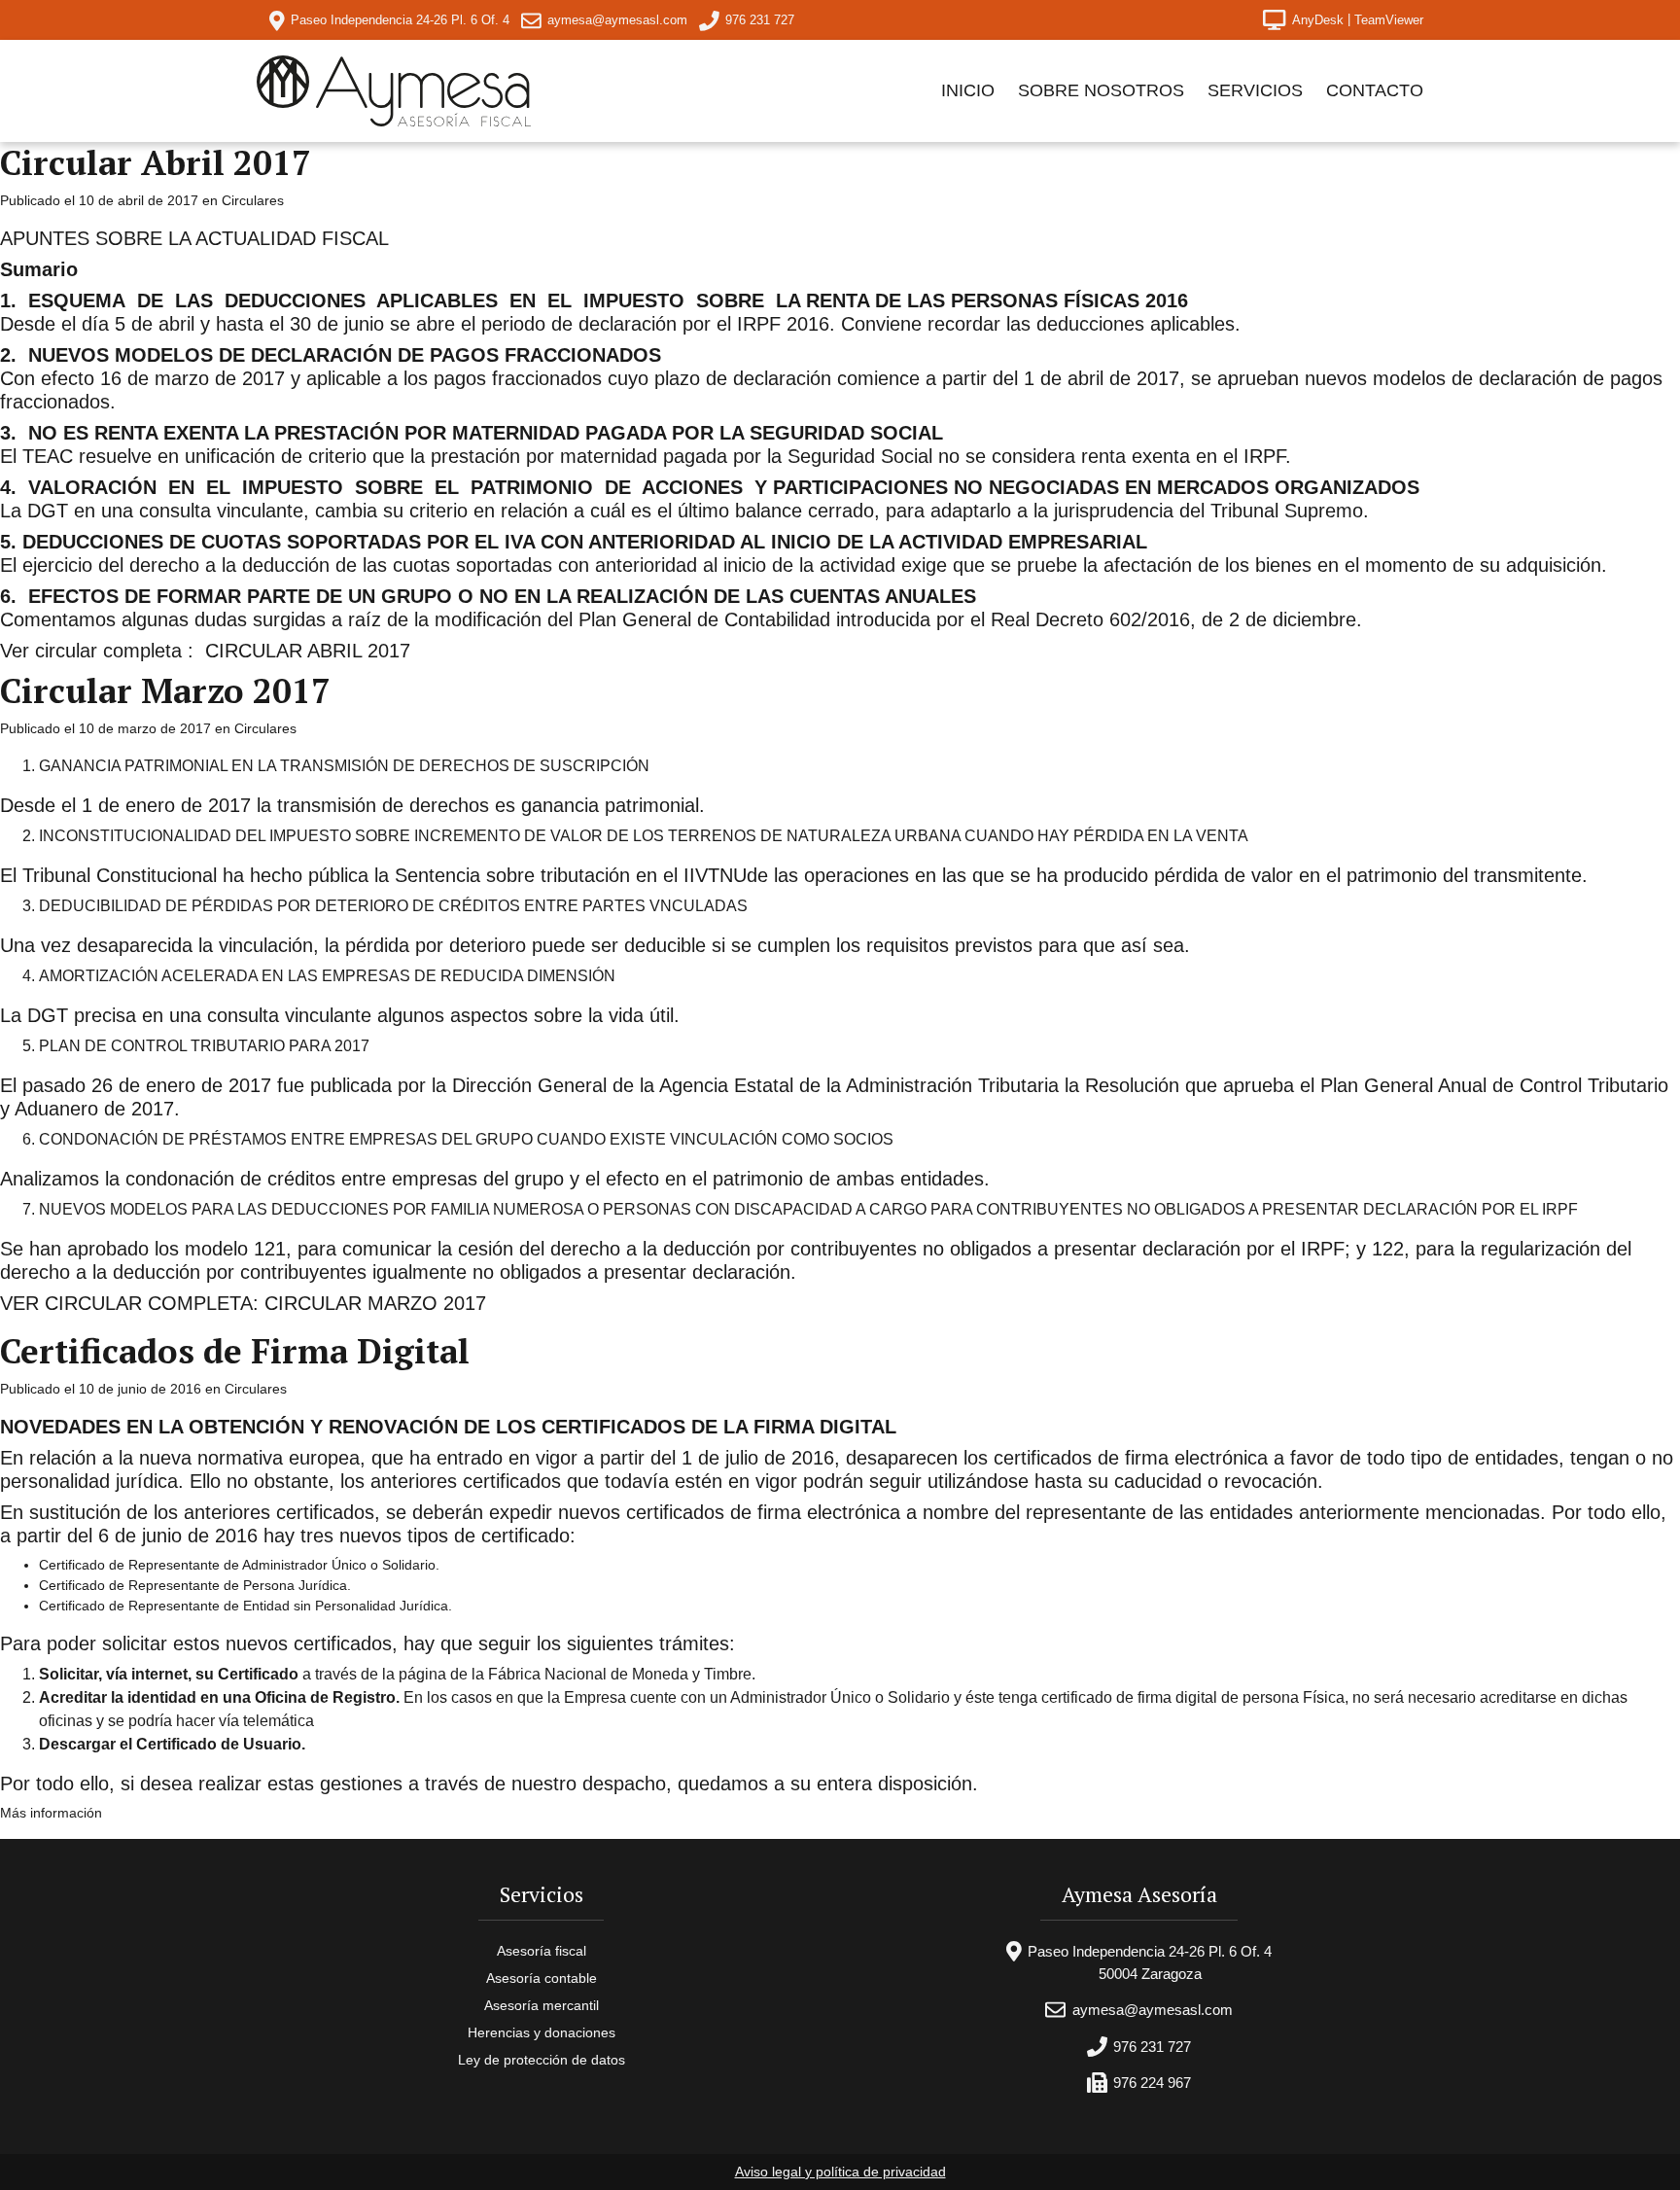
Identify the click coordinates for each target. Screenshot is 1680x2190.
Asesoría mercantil (542, 2005)
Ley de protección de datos (542, 2060)
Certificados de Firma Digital (235, 1351)
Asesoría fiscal (542, 1951)
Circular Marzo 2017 (165, 690)
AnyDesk (1318, 20)
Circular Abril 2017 (156, 162)
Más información (51, 1813)
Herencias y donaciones (542, 2032)
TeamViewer (1389, 20)
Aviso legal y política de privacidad (840, 2172)
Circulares (253, 200)
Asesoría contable (542, 1978)
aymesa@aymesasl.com (617, 20)
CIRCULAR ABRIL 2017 (308, 651)
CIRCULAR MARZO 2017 (375, 1303)
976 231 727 (1152, 2047)
